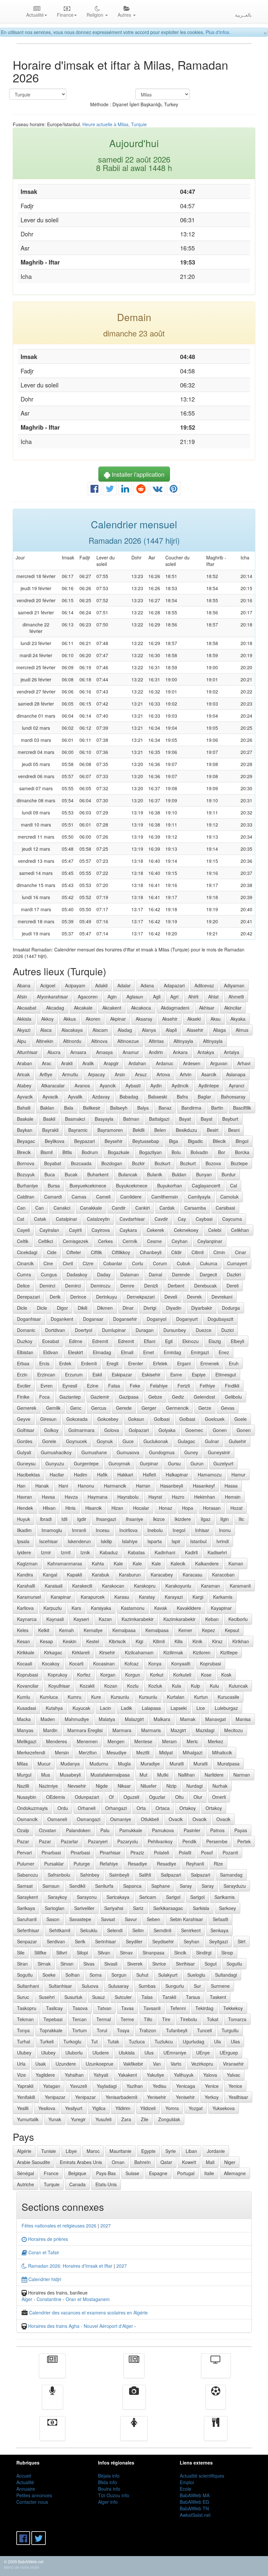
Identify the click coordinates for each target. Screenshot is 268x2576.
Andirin (156, 1052)
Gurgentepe (86, 1463)
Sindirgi (204, 1953)
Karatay (147, 1597)
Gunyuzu (55, 1463)
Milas (22, 1764)
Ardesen (192, 1063)
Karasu (122, 1597)
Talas (147, 1997)
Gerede (124, 1408)
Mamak (188, 1719)
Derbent (176, 1286)
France (51, 2173)
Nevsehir (77, 1786)
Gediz (178, 1397)
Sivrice (159, 1964)
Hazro (178, 1497)
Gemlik (53, 1408)
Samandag (231, 1875)
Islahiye (130, 1541)
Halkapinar (177, 1475)
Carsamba (195, 1208)
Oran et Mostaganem (88, 2299)
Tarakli (169, 1997)
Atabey (24, 1085)
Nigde (102, 1786)
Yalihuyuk (184, 2075)
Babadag (129, 1097)
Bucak (71, 1174)
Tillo (148, 2019)
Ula (218, 2041)
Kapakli (75, 1575)
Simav (126, 1953)
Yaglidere (45, 2075)
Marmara (122, 1730)
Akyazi (24, 1030)
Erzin (22, 1374)
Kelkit (44, 1630)
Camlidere (131, 1197)
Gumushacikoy (56, 1452)
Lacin (106, 1708)
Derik (55, 1297)
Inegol (179, 1530)
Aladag (125, 1030)
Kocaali (25, 1663)
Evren (47, 1386)
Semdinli (162, 1930)
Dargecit (208, 1274)
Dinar (128, 1308)
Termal (104, 2019)
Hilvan (49, 1508)
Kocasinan (104, 1663)
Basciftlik (242, 1108)
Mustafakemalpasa (110, 1775)
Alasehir (195, 1030)
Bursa (54, 1186)
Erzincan (46, 1374)
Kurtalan (176, 1697)
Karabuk (100, 1575)
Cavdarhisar (132, 1219)
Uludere (101, 2053)
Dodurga (231, 1308)
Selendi (115, 1930)
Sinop (227, 1953)
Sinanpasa (153, 1953)
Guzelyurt (223, 1463)
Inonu (225, 1530)
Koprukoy (58, 1675)
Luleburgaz (226, 1708)
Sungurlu (175, 1986)
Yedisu (159, 2086)
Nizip (171, 1786)
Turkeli (47, 2041)
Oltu (179, 1797)
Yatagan (52, 2086)
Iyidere (24, 1552)
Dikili (83, 1308)
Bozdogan (112, 1163)
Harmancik (115, 1486)
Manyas (25, 1730)
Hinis (70, 1508)
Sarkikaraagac (168, 1908)
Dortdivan (55, 1330)
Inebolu (155, 1530)
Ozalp (23, 1830)
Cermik (130, 1241)
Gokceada (77, 1419)
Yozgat (196, 2108)
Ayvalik (75, 1097)
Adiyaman (234, 985)
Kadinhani (165, 1552)
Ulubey (24, 2053)
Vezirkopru (202, 2064)
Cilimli (198, 1252)
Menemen (87, 1741)
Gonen (220, 1430)
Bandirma (191, 1108)
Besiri (213, 1130)
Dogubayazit (220, 1319)
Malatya (107, 1719)
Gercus (99, 1408)
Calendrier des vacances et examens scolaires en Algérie (88, 2312)
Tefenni (178, 2008)
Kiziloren (202, 1652)
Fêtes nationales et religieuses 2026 (59, 2226)
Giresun (48, 1419)
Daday (104, 1274)
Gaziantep (70, 1397)
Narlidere (214, 1775)
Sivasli (111, 1964)
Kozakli (87, 1686)
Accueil (24, 2476)
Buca (50, 1174)
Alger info (108, 2502)
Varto (176, 2064)
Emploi (187, 2482)
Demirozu (100, 1286)
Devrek (194, 1297)
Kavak (161, 1608)
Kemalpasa (124, 1630)
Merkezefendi (31, 1752)
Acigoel (48, 985)
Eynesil (70, 1386)
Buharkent (98, 1174)
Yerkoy (212, 2097)
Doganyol (157, 1319)
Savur (131, 1919)
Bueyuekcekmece (88, 1186)
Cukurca (209, 1263)
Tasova (80, 2008)
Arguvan (219, 1063)
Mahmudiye (77, 1719)
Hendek (25, 1508)
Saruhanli (27, 1919)
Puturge (82, 1864)
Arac (47, 1063)
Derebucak (205, 1286)
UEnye (203, 2053)
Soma (96, 1975)
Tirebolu (189, 2019)
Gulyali (24, 1452)
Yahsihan (74, 2075)
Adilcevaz (204, 985)
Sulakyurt (168, 1975)
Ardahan (137, 1063)
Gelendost (204, 1397)
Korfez (84, 1675)
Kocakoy (51, 1663)
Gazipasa (129, 1397)
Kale (118, 1563)
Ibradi (46, 1519)
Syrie (171, 2151)
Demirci (47, 1286)
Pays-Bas (106, 2173)
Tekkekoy (233, 2008)
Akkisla (24, 1019)
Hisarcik (93, 1508)
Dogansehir (125, 1319)
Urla (21, 2064)
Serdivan (56, 1941)
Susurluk (73, 1997)
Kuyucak (81, 1708)
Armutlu (70, 1074)
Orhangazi (116, 1808)
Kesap (46, 1641)
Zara (126, 2119)
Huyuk (24, 1519)
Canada (77, 2184)
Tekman (25, 2019)
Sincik (180, 1953)
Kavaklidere (189, 1608)
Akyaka (238, 1019)
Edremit (100, 1341)
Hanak (42, 1486)
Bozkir (138, 1163)
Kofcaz (132, 1663)
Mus (46, 1775)
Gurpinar (149, 1463)
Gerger (149, 1408)
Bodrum (90, 1152)
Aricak (23, 1074)
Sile (21, 1953)
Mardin (50, 1730)
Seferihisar (28, 1930)
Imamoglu (52, 1530)
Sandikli (77, 1886)
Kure (96, 1697)
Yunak (55, 2119)
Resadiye (137, 1864)
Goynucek (76, 1441)
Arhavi (244, 1063)
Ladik (126, 1708)
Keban (212, 1619)
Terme (127, 2019)
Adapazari (174, 985)
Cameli (103, 1197)
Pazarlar (69, 1841)
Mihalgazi (193, 1752)
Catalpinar (67, 1219)
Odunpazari (87, 1797)
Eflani (150, 1341)
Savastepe (80, 1919)
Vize (21, 2075)
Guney (191, 1452)
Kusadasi (26, 1708)
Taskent (218, 1997)
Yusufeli (103, 2119)
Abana (24, 985)
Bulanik (155, 1174)
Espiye (199, 1374)
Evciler (24, 1386)
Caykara (128, 1230)
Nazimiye (48, 1786)
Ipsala (23, 1541)
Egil (169, 1341)
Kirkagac (53, 1652)
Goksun (136, 1419)
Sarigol (173, 1897)
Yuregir (78, 2119)
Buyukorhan (170, 1186)
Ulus (149, 2053)
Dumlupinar (114, 1330)
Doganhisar (29, 1319)
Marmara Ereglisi (85, 1730)
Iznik (85, 1552)
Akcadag (55, 1008)
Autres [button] (125, 15)
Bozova (213, 1163)
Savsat (108, 1919)
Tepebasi (53, 2019)
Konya (155, 1663)
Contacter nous (32, 2502)
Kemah (67, 1630)
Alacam (100, 1030)
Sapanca (132, 1886)
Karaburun (130, 1575)
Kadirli (191, 1552)
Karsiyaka (101, 1608)
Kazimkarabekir (138, 1619)
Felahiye (159, 1386)
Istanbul (198, 1541)
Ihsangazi (106, 1519)
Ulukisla (127, 2053)
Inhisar (202, 1530)
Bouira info (109, 2489)
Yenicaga (186, 2086)
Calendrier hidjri (44, 2279)
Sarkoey (227, 1908)
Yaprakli (25, 2086)
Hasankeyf (204, 1486)
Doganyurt (187, 1319)
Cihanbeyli (151, 1252)
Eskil (97, 1374)
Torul (102, 2030)
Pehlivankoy (160, 1841)
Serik (80, 1941)
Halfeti (149, 1475)
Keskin (70, 1641)
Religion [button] (96, 15)
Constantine (49, 2299)
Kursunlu (120, 1697)
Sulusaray (118, 1986)
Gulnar (212, 1441)
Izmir (46, 1552)
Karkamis (223, 1597)
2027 (106, 2226)
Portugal (186, 2173)
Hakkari (125, 1475)
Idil (64, 1519)
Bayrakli (50, 1130)
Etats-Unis (106, 2184)
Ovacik (176, 1819)
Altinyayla (183, 1041)
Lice (201, 1708)
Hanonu (86, 1486)
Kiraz (217, 1641)
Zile (145, 2119)
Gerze (205, 1408)
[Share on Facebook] (94, 490)
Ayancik (108, 1085)
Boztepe (239, 1163)
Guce (128, 1441)
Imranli (79, 1530)
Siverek (135, 1964)
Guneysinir (219, 1452)
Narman (242, 1775)
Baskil (49, 1119)
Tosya (123, 2030)
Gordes (25, 1441)
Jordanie (216, 2151)
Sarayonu (87, 1897)
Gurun (197, 1463)
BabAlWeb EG (194, 2502)
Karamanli (240, 1586)
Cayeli (23, 1230)
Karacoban (223, 1575)
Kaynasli (55, 1619)
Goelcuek (215, 1419)
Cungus (49, 1274)
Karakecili (82, 1586)
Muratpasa (228, 1764)
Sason (53, 1919)
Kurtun (201, 1697)
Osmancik (27, 1819)
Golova (112, 1430)
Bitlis (67, 1152)
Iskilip (106, 1541)
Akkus (70, 1019)
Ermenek (210, 1363)
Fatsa (114, 1386)
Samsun (51, 1886)
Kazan (105, 1619)
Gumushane (94, 1452)
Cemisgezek (75, 1241)
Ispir (176, 1541)
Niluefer (149, 1786)
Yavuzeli (78, 2086)
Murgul (24, 1775)
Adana (147, 985)
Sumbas (147, 1986)
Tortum (80, 2030)
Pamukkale (131, 1830)
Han (21, 1486)
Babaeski (158, 1097)
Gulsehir (237, 1441)
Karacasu (193, 1575)
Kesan (24, 1641)
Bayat (185, 1119)
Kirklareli (81, 1652)
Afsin (22, 997)
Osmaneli (57, 1819)
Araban (25, 1063)
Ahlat (213, 997)
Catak (40, 1219)
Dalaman (130, 1274)
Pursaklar (54, 1864)
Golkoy (51, 1430)
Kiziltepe (229, 1652)
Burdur (229, 1174)
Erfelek (160, 1363)
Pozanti (230, 1852)
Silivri (62, 1953)
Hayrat (155, 1497)
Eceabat (51, 1341)
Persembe (217, 1841)
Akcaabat (27, 1008)
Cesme (154, 1241)
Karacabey (162, 1575)
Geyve (24, 1419)
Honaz (166, 1508)
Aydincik (180, 1085)
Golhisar (26, 1430)
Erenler (136, 1363)
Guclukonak (156, 1441)
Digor (62, 1308)
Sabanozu (27, 1875)
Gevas (228, 1408)
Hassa (231, 1486)
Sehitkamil (60, 1930)
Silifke (40, 1953)
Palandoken (78, 1830)
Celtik (23, 1241)
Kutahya (54, 1708)
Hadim (81, 1475)
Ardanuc (165, 1063)
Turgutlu (230, 2030)
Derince (78, 1297)
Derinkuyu (107, 1297)
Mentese (143, 1741)
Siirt (242, 1941)
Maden (48, 1719)
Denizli (151, 1286)
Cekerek (155, 1230)
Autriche (25, 2184)
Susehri (47, 1997)
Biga (174, 1141)
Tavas (127, 2008)
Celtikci (46, 1241)
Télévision (216, 2370)
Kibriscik (117, 1641)
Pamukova (163, 1830)
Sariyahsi (114, 1908)
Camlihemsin (165, 1197)
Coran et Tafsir (43, 2252)
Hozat (236, 1508)
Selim (138, 1930)
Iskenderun (79, 1541)
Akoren (93, 1019)
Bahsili (24, 1108)
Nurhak (220, 1786)
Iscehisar (49, 1541)
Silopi (82, 1953)
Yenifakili (26, 2097)
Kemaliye (93, 1630)
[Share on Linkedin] (125, 490)
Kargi (198, 1597)
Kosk (226, 1675)
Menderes (57, 1741)
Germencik (177, 1408)
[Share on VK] (158, 490)
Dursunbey (175, 1330)
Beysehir (114, 1141)
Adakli (101, 985)
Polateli (161, 1852)
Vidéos (134, 2402)
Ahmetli (236, 997)
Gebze (155, 1397)
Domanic (26, 1330)
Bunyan (204, 1174)
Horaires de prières (47, 2239)
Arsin (120, 1074)
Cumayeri (237, 1263)
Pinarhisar (110, 1852)
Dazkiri (234, 1274)
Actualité (52, 2370)
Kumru (75, 1697)
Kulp (195, 1686)
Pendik (189, 1841)
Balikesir (92, 1108)
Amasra (78, 1052)
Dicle (22, 1308)
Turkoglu (72, 2041)
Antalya (232, 1052)
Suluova (90, 1986)
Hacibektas (28, 1475)
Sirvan (67, 1964)
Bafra (182, 1097)
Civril (68, 1263)
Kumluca (49, 1697)
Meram (169, 1741)
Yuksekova (224, 2108)
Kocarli (76, 1663)
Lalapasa (151, 1708)
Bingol (242, 1141)
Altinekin (45, 1041)
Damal (155, 1274)
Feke (135, 1386)
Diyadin (174, 1308)
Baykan (25, 1130)
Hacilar (57, 1475)
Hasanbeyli (172, 1486)
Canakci (62, 1208)
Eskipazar (122, 1374)
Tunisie (49, 2151)
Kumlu (24, 1697)
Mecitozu (234, 1730)
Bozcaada (81, 1163)
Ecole (185, 2489)
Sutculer (123, 1997)
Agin (112, 997)
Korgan (108, 1675)
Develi (171, 1297)
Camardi (53, 1197)
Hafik (102, 1475)
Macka (24, 1719)
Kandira (25, 1575)
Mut (143, 1775)
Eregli (112, 1363)
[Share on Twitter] (110, 490)
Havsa (48, 1497)
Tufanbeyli (177, 2030)
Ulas (235, 2041)
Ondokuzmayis (32, 1808)
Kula (176, 1686)
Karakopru (145, 1586)
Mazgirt (178, 1730)
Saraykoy (57, 1897)
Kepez (209, 1630)
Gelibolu (233, 1397)
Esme (176, 1374)
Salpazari (201, 1875)
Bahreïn (142, 2162)
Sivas (89, 1964)
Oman (118, 2162)
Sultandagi (226, 1975)
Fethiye (207, 1386)
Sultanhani (28, 1986)
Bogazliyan (151, 1152)
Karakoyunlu (178, 1586)
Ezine (93, 1386)
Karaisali (54, 1586)
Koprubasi (210, 1663)
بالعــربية (243, 15)
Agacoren (88, 997)
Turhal (24, 2041)
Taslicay (54, 2008)
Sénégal (25, 2173)
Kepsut (232, 1630)
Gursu (174, 1463)
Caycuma (232, 1219)
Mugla (124, 1764)
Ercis (44, 1363)
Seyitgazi (218, 1941)
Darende (181, 1274)
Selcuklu (89, 1930)
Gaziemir (100, 1397)
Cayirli (75, 1230)
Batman (131, 1119)
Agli (157, 997)
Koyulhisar (59, 1686)
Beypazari (84, 1141)
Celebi (215, 1230)
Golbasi (162, 1419)
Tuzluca (137, 2041)
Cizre (88, 1263)
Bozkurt (162, 1163)
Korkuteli (182, 1675)
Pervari (24, 1852)
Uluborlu (74, 2053)
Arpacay (96, 1074)
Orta (141, 1808)
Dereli (233, 1286)
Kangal (50, 1575)
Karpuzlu (53, 1608)
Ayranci (236, 1085)
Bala (69, 1108)
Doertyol (84, 1330)
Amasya (104, 1052)
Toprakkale (51, 2030)
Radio (52, 2402)
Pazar (23, 1841)
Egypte (148, 2151)
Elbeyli (237, 1341)
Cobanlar (113, 1263)
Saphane (161, 1886)
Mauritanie (120, 2151)
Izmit (66, 1552)
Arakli (67, 1063)
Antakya (206, 1052)
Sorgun (119, 1975)
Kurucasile (228, 1697)
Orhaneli (87, 1808)
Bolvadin (199, 1152)
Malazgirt (134, 1719)
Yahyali (101, 2075)
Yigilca (99, 2108)
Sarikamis (225, 1897)
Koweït (189, 2162)
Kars (76, 1608)
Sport (216, 2402)
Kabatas (136, 1552)
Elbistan (25, 1352)
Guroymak (119, 1463)
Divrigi (150, 1308)
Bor (222, 1152)
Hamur (238, 1475)
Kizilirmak (173, 1652)
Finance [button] (65, 15)
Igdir (82, 1519)
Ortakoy (188, 1808)
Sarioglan (55, 1908)
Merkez (216, 1741)
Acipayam (75, 985)
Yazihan (135, 2086)
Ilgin (225, 1519)
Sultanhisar (60, 1986)
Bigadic (195, 1141)
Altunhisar (27, 1052)
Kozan (111, 1686)
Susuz (99, 1997)
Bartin (217, 1108)
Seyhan (192, 1941)
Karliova (25, 1608)
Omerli (219, 1797)
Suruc (23, 1997)
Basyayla (104, 1119)
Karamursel (29, 1597)
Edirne (76, 1341)
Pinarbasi (51, 1852)
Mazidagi (205, 1730)
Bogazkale (119, 1152)
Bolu (176, 1152)
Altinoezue (128, 1041)
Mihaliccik (222, 1752)
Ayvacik (25, 1097)
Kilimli (159, 1641)
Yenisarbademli (121, 2097)
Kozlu (133, 1686)
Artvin (186, 1074)
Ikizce (159, 1519)
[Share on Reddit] (141, 490)
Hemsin (233, 1497)
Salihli (145, 1875)
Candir (119, 1208)
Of (111, 1797)
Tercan (79, 2019)
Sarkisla (201, 1908)
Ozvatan (48, 1830)
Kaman (236, 1563)
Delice (23, 1286)
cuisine (216, 2433)
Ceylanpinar (210, 1241)
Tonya (23, 2030)
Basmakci (75, 1119)
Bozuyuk (26, 1174)
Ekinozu (191, 1341)
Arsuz (141, 1074)
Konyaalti (181, 1663)
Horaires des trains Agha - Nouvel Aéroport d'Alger (81, 2326)
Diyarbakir (202, 1308)
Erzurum (74, 1374)
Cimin (219, 1252)
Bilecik (219, 1141)
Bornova (26, 1163)
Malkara (162, 1719)
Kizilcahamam (139, 1652)
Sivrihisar (185, 1964)
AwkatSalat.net (195, 2515)
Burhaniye (27, 1186)
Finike (23, 1397)
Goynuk (105, 1441)
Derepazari (28, 1297)
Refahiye (109, 1864)
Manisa (243, 1719)
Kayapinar (221, 1608)
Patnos (217, 1830)
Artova (163, 1074)
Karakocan (113, 1586)
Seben (153, 1919)
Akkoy (47, 1019)
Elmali (127, 1352)
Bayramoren (110, 1130)
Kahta (98, 1563)
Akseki (194, 1019)
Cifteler (74, 1252)
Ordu (63, 1808)
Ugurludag (193, 2041)
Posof (207, 1852)
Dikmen (105, 1308)
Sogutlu (234, 1964)
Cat (21, 1219)
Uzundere (66, 2064)
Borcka (242, 1152)
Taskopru (27, 2008)
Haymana (98, 1497)
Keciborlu (238, 1619)
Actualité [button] (35, 15)
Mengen (116, 1741)
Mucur (44, 1764)
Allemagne (235, 2173)
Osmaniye (121, 1819)
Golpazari (139, 1430)
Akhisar (207, 1008)
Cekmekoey (186, 1230)
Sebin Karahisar (186, 1919)
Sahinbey (90, 1875)
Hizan (117, 1508)
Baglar (204, 1097)
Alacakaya (72, 1030)
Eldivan (51, 1352)
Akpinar (118, 1019)
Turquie (52, 2184)
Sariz (138, 1908)
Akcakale (83, 1008)
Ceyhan (180, 1241)
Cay (182, 1219)
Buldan (179, 1174)
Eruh (234, 1363)
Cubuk (184, 1263)
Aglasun (135, 997)
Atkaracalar (53, 1085)
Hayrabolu (128, 1497)
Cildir (176, 1252)
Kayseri (81, 1619)
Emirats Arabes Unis (81, 2162)
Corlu (138, 1263)
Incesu (103, 1530)
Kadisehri (217, 1552)
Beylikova (55, 1141)
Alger (27, 2299)
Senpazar (27, 1941)
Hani (63, 1486)
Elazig (215, 1341)
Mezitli (143, 1752)
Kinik (197, 1641)
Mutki (163, 1775)
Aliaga (219, 1030)
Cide (52, 1252)
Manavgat (216, 1719)
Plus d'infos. (218, 32)
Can (21, 1208)
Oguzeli (131, 1797)
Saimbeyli (119, 1875)
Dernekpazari (141, 1297)
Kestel (93, 1641)
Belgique (77, 2173)
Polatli (185, 1852)
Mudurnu (99, 1764)
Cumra (24, 1274)
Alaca (46, 1030)
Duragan (145, 1330)
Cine (48, 1263)
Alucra (54, 1052)
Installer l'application (137, 474)
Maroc (93, 2151)
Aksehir (170, 1019)
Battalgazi (159, 1119)
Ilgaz (206, 1519)
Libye (71, 2151)
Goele (241, 1419)
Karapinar (61, 1597)
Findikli (232, 1386)
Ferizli (184, 1386)
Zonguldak (169, 2119)
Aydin (156, 1085)
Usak (41, 2064)
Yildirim (123, 2108)
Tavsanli (152, 2008)
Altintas (156, 1041)
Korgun (133, 1675)
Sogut (211, 1964)
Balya (143, 1108)
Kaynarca (27, 1619)
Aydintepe (209, 1085)
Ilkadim (24, 1530)
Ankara (180, 1052)
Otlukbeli (150, 1819)
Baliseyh (119, 1108)
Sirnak (44, 1964)
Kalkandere (207, 1563)
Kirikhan (241, 1641)
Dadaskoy (77, 1274)
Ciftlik (96, 1252)
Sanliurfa (104, 1886)
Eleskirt (75, 1352)
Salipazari (171, 1875)
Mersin (62, 1752)
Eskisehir (151, 1374)
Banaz (165, 1108)
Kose (206, 1675)
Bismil (47, 1152)
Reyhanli (195, 1864)
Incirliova (128, 1530)
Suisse (132, 2173)
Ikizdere (183, 1519)
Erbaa (23, 1363)
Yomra (172, 2108)
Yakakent (127, 2075)
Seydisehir (163, 1941)
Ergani (184, 1363)
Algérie (24, 2151)
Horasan (212, 1508)
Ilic (241, 1519)
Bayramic (78, 1130)
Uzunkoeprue (100, 2064)
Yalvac (234, 2075)
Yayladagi (107, 2086)
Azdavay (101, 1097)
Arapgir (111, 1063)
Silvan (104, 1953)
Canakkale (91, 1208)
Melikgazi (27, 1741)
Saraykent (27, 1897)
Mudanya (70, 1764)
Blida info (108, 2482)
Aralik (88, 1063)
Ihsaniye (134, 1519)
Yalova (210, 2075)
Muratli (177, 1764)
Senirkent (191, 1930)
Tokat (213, 2019)
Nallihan (186, 1775)
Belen (160, 1130)
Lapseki (179, 1708)
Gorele (49, 1441)
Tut (94, 2041)
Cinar (241, 1252)
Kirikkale (26, 1652)
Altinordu (72, 1041)
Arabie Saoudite (33, 2162)
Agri (174, 997)
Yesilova (47, 2108)
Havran (25, 1497)
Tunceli (204, 2030)
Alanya (149, 1030)
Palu (105, 1830)
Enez (224, 1352)
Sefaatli (220, 1919)
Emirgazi (200, 1352)
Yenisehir (157, 2097)
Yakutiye (155, 2075)
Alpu (22, 1041)
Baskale (25, 1119)
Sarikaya (26, 1908)
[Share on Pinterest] (174, 490)
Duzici (227, 1330)
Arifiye (46, 1074)
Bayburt (230, 1119)
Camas (79, 1197)
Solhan (73, 1975)
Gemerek (27, 1408)
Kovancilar (28, 1686)
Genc (76, 1408)
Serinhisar (106, 1941)
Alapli (171, 1030)
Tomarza (237, 2019)
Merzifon (88, 1752)
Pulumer (26, 1864)
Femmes (134, 2433)
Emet (149, 1352)
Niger (230, 2162)
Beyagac (26, 1141)
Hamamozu (210, 1475)
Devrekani (222, 1297)
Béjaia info (109, 2476)
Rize (218, 1864)
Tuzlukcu (164, 2041)
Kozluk (155, 1686)
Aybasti (133, 1085)
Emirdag (172, 1352)
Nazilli (23, 1786)
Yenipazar (55, 2097)
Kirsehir (107, 1652)
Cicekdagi (27, 1252)
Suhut (142, 1975)
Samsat (25, 1886)
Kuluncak (238, 1686)
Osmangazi (89, 1819)
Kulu (214, 1686)
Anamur (131, 1052)
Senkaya (219, 1930)
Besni (234, 1130)
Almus (242, 1030)
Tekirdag (204, 2008)
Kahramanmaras (65, 1563)
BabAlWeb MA (195, 2495)
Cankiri (142, 1208)
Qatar (166, 2162)
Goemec (194, 1430)
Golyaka (167, 1430)
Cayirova (101, 1230)
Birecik (24, 1152)
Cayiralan (49, 1230)
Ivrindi (223, 1541)
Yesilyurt (74, 2108)
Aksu (216, 1019)
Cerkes (105, 1241)
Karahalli (26, 1586)
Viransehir (233, 2064)
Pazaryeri (98, 1841)
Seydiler (134, 1941)
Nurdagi (194, 1786)
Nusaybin (27, 1797)
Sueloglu (196, 1975)
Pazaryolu (128, 1841)
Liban (191, 2151)
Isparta (155, 1541)
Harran (143, 1486)
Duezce (204, 1330)
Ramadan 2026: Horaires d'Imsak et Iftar (70, 2266)
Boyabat (53, 1163)
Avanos (82, 1085)
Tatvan (104, 2008)
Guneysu (26, 1463)
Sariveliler (84, 1908)
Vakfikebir (133, 2064)
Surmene (220, 1986)
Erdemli (89, 1363)
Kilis (179, 1641)
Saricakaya (118, 1897)
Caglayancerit (206, 1186)
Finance (52, 2433)
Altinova (99, 1041)
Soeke (49, 1975)
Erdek (65, 1363)
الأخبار (134, 2370)
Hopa (188, 1508)
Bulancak (128, 1174)
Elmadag (102, 1352)
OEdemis (56, 1797)
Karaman (210, 1586)
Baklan (47, 1108)
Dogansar (93, 1319)
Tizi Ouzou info (114, 2495)
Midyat (166, 1752)
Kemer (185, 1630)
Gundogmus (162, 1452)
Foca (44, 1397)
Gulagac (186, 1441)
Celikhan (240, 1230)
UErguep (229, 2053)
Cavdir (161, 1219)
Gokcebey (108, 1419)
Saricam (148, 1897)
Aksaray (144, 1019)
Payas (241, 1830)
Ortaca (163, 1808)
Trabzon (148, 2030)
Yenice (212, 2086)
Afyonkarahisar (52, 997)
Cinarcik (25, 1263)
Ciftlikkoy (121, 1252)
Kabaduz (109, 1552)
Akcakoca (141, 1008)
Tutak (113, 2041)
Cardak (167, 1208)
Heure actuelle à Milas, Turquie (115, 124)
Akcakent (112, 1008)
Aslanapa (236, 1074)
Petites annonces (34, 2495)
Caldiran (26, 1197)
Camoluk (229, 1197)
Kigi (139, 1641)
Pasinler (192, 1830)
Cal (234, 1186)
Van (157, 2064)
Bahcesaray (233, 1097)
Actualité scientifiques (202, 2476)
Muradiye (150, 1764)
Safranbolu (59, 1875)
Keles (23, 1630)
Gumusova (128, 1452)
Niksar (124, 1786)
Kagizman (27, 1563)
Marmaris (151, 1730)
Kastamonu (133, 1608)
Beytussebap (146, 1141)
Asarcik (209, 1074)
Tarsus (193, 1997)
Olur (198, 1797)
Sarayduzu (235, 1886)
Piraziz (137, 1852)
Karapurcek (93, 1597)
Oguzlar (157, 1797)
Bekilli (139, 1130)
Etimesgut (226, 1374)
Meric (192, 1741)
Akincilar (233, 1008)
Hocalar (141, 1508)
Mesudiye (117, 1752)
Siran (22, 1964)
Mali (210, 2162)
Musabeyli (70, 1775)
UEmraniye (175, 2053)
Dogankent (62, 1319)
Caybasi (204, 1219)
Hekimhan (205, 1497)
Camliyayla (199, 1197)
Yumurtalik (28, 2119)
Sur (197, 1986)
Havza (71, 1497)
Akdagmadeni (175, 1008)
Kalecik (178, 1563)
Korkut (157, 1675)
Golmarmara (81, 1430)
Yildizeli (148, 2108)
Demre (127, 1286)
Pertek (244, 1841)
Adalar (124, 985)
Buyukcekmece (132, 1186)
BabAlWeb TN (194, 2508)
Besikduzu (186, 1130)
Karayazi (174, 1597)
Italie (209, 2173)
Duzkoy (25, 1341)
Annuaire (26, 2489)
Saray (186, 1886)
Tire (166, 2019)
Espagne (158, 2173)
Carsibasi (225, 1208)
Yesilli (23, 2108)
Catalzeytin (98, 1219)
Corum (160, 1263)
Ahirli (193, 997)
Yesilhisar (238, 2097)
